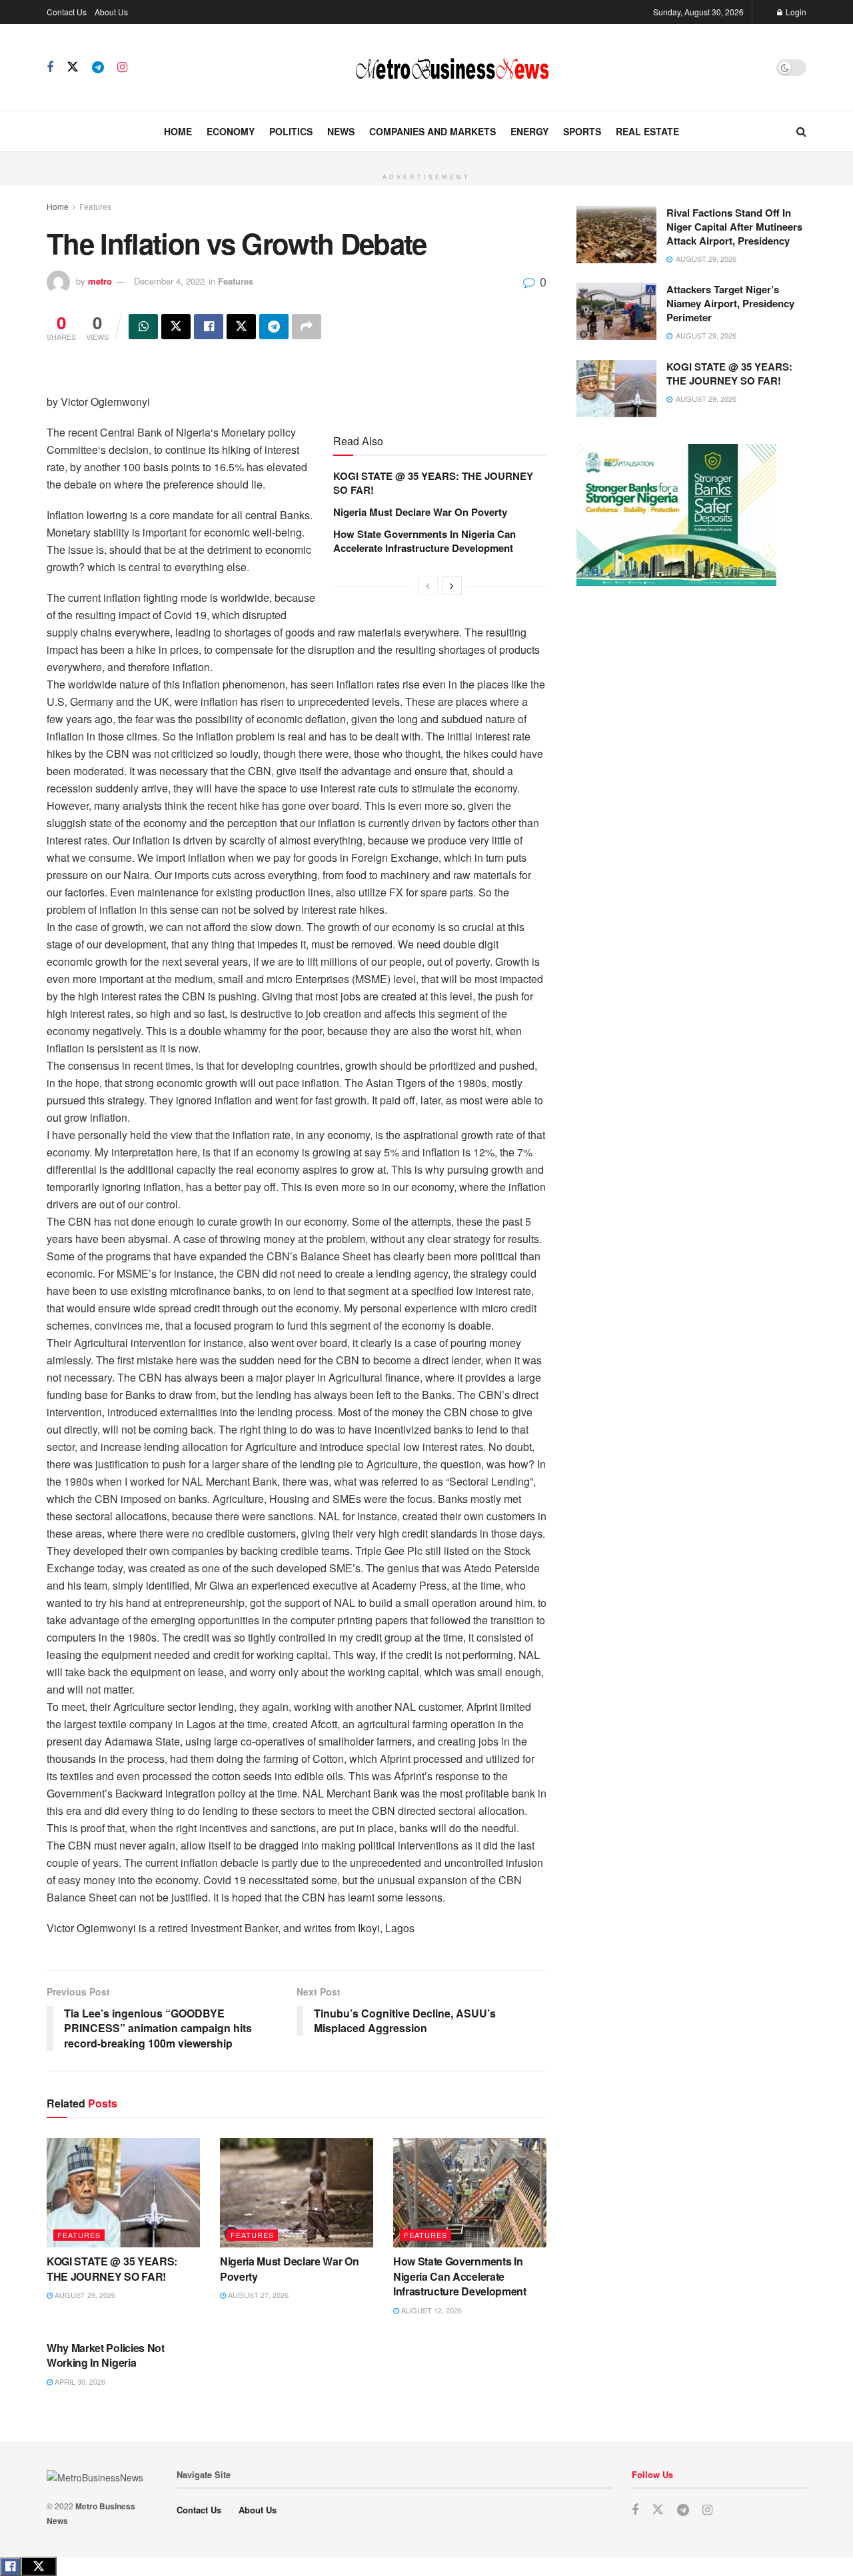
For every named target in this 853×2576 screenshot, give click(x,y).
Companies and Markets (432, 131)
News (341, 131)
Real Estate (647, 131)
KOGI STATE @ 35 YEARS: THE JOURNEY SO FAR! (433, 483)
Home (178, 131)
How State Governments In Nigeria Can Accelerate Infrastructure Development (425, 541)
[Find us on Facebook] (50, 67)
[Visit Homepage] (452, 67)
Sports (582, 131)
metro (100, 281)
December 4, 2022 (169, 281)
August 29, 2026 (84, 2295)
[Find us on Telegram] (98, 67)
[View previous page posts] (428, 586)
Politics (291, 131)
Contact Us (67, 12)
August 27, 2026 (257, 2295)
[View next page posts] (452, 586)
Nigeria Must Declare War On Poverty (420, 512)
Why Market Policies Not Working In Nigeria (106, 2355)
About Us (111, 12)
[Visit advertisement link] (426, 159)
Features (95, 206)
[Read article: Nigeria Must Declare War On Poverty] (297, 2193)
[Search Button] (801, 131)
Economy (231, 131)
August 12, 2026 (430, 2310)
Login (795, 12)
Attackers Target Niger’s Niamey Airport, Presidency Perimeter (730, 303)
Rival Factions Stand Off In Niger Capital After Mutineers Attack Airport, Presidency (734, 227)
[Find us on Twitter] (73, 67)
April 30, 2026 (79, 2381)
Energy (529, 131)
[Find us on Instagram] (122, 67)
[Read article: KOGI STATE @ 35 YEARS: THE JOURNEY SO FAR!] (123, 2193)
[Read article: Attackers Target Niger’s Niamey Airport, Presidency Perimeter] (616, 311)
